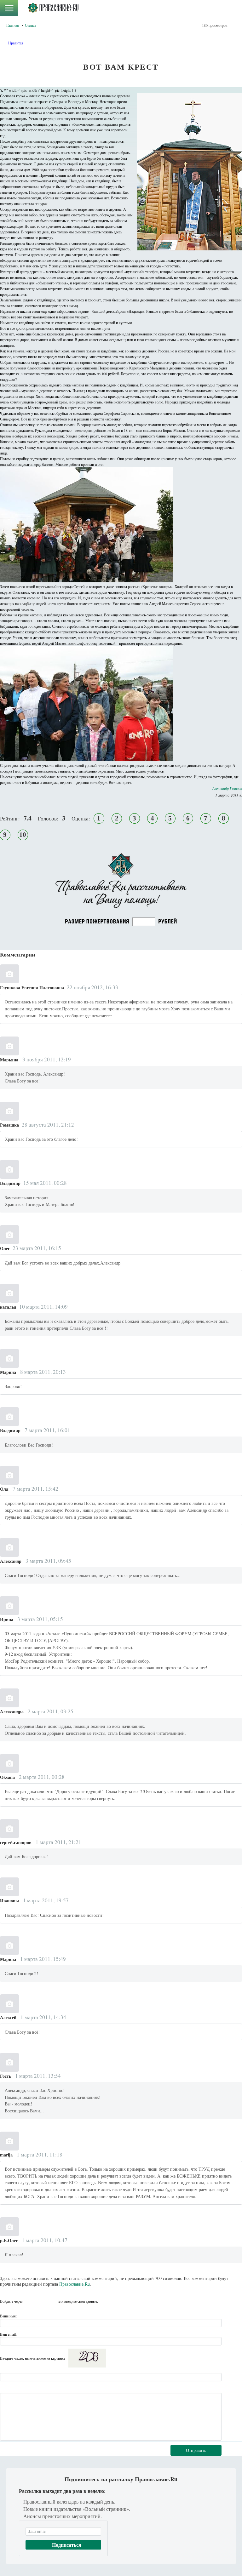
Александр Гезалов (227, 788)
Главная (13, 25)
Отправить (196, 2450)
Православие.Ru (75, 2284)
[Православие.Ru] (53, 8)
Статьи (30, 25)
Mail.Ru (52, 2301)
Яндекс (41, 2301)
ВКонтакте (29, 2301)
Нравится (16, 43)
